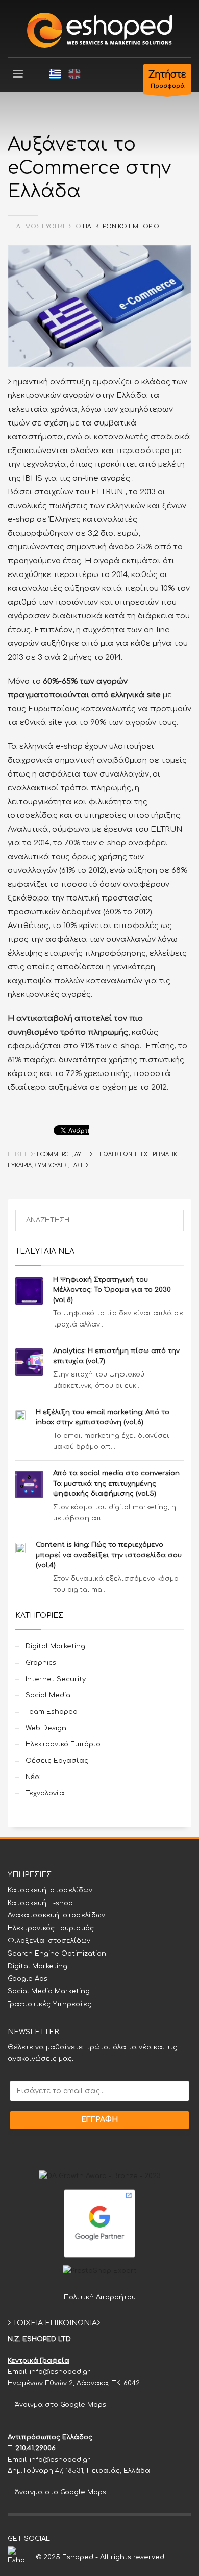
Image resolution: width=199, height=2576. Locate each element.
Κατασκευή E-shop (40, 1903)
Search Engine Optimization (57, 1954)
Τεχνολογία (45, 1793)
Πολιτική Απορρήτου (100, 2297)
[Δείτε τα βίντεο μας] (88, 2539)
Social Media (48, 1695)
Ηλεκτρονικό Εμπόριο (121, 226)
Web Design (46, 1728)
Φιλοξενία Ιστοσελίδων (49, 1941)
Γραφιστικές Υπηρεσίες (49, 2004)
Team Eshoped (52, 1712)
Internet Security (56, 1679)
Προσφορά (167, 80)
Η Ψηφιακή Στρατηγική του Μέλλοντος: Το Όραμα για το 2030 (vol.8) (112, 1290)
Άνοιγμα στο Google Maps (59, 2405)
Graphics (41, 1663)
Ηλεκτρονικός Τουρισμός (51, 1928)
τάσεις (80, 1166)
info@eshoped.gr (60, 2372)
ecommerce (54, 1154)
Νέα (33, 1777)
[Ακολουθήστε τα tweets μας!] (73, 2539)
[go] (171, 1221)
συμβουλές (51, 1166)
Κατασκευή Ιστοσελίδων (50, 1890)
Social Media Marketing (49, 1991)
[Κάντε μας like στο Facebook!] (58, 2539)
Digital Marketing (55, 1646)
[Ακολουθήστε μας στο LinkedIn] (104, 2539)
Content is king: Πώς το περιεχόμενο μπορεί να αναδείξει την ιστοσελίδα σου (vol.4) (109, 1555)
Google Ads (28, 1979)
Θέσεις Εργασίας (57, 1761)
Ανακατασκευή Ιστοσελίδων (56, 1915)
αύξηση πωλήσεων (103, 1154)
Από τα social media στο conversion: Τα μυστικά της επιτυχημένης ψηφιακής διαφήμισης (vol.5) (117, 1484)
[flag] (55, 74)
